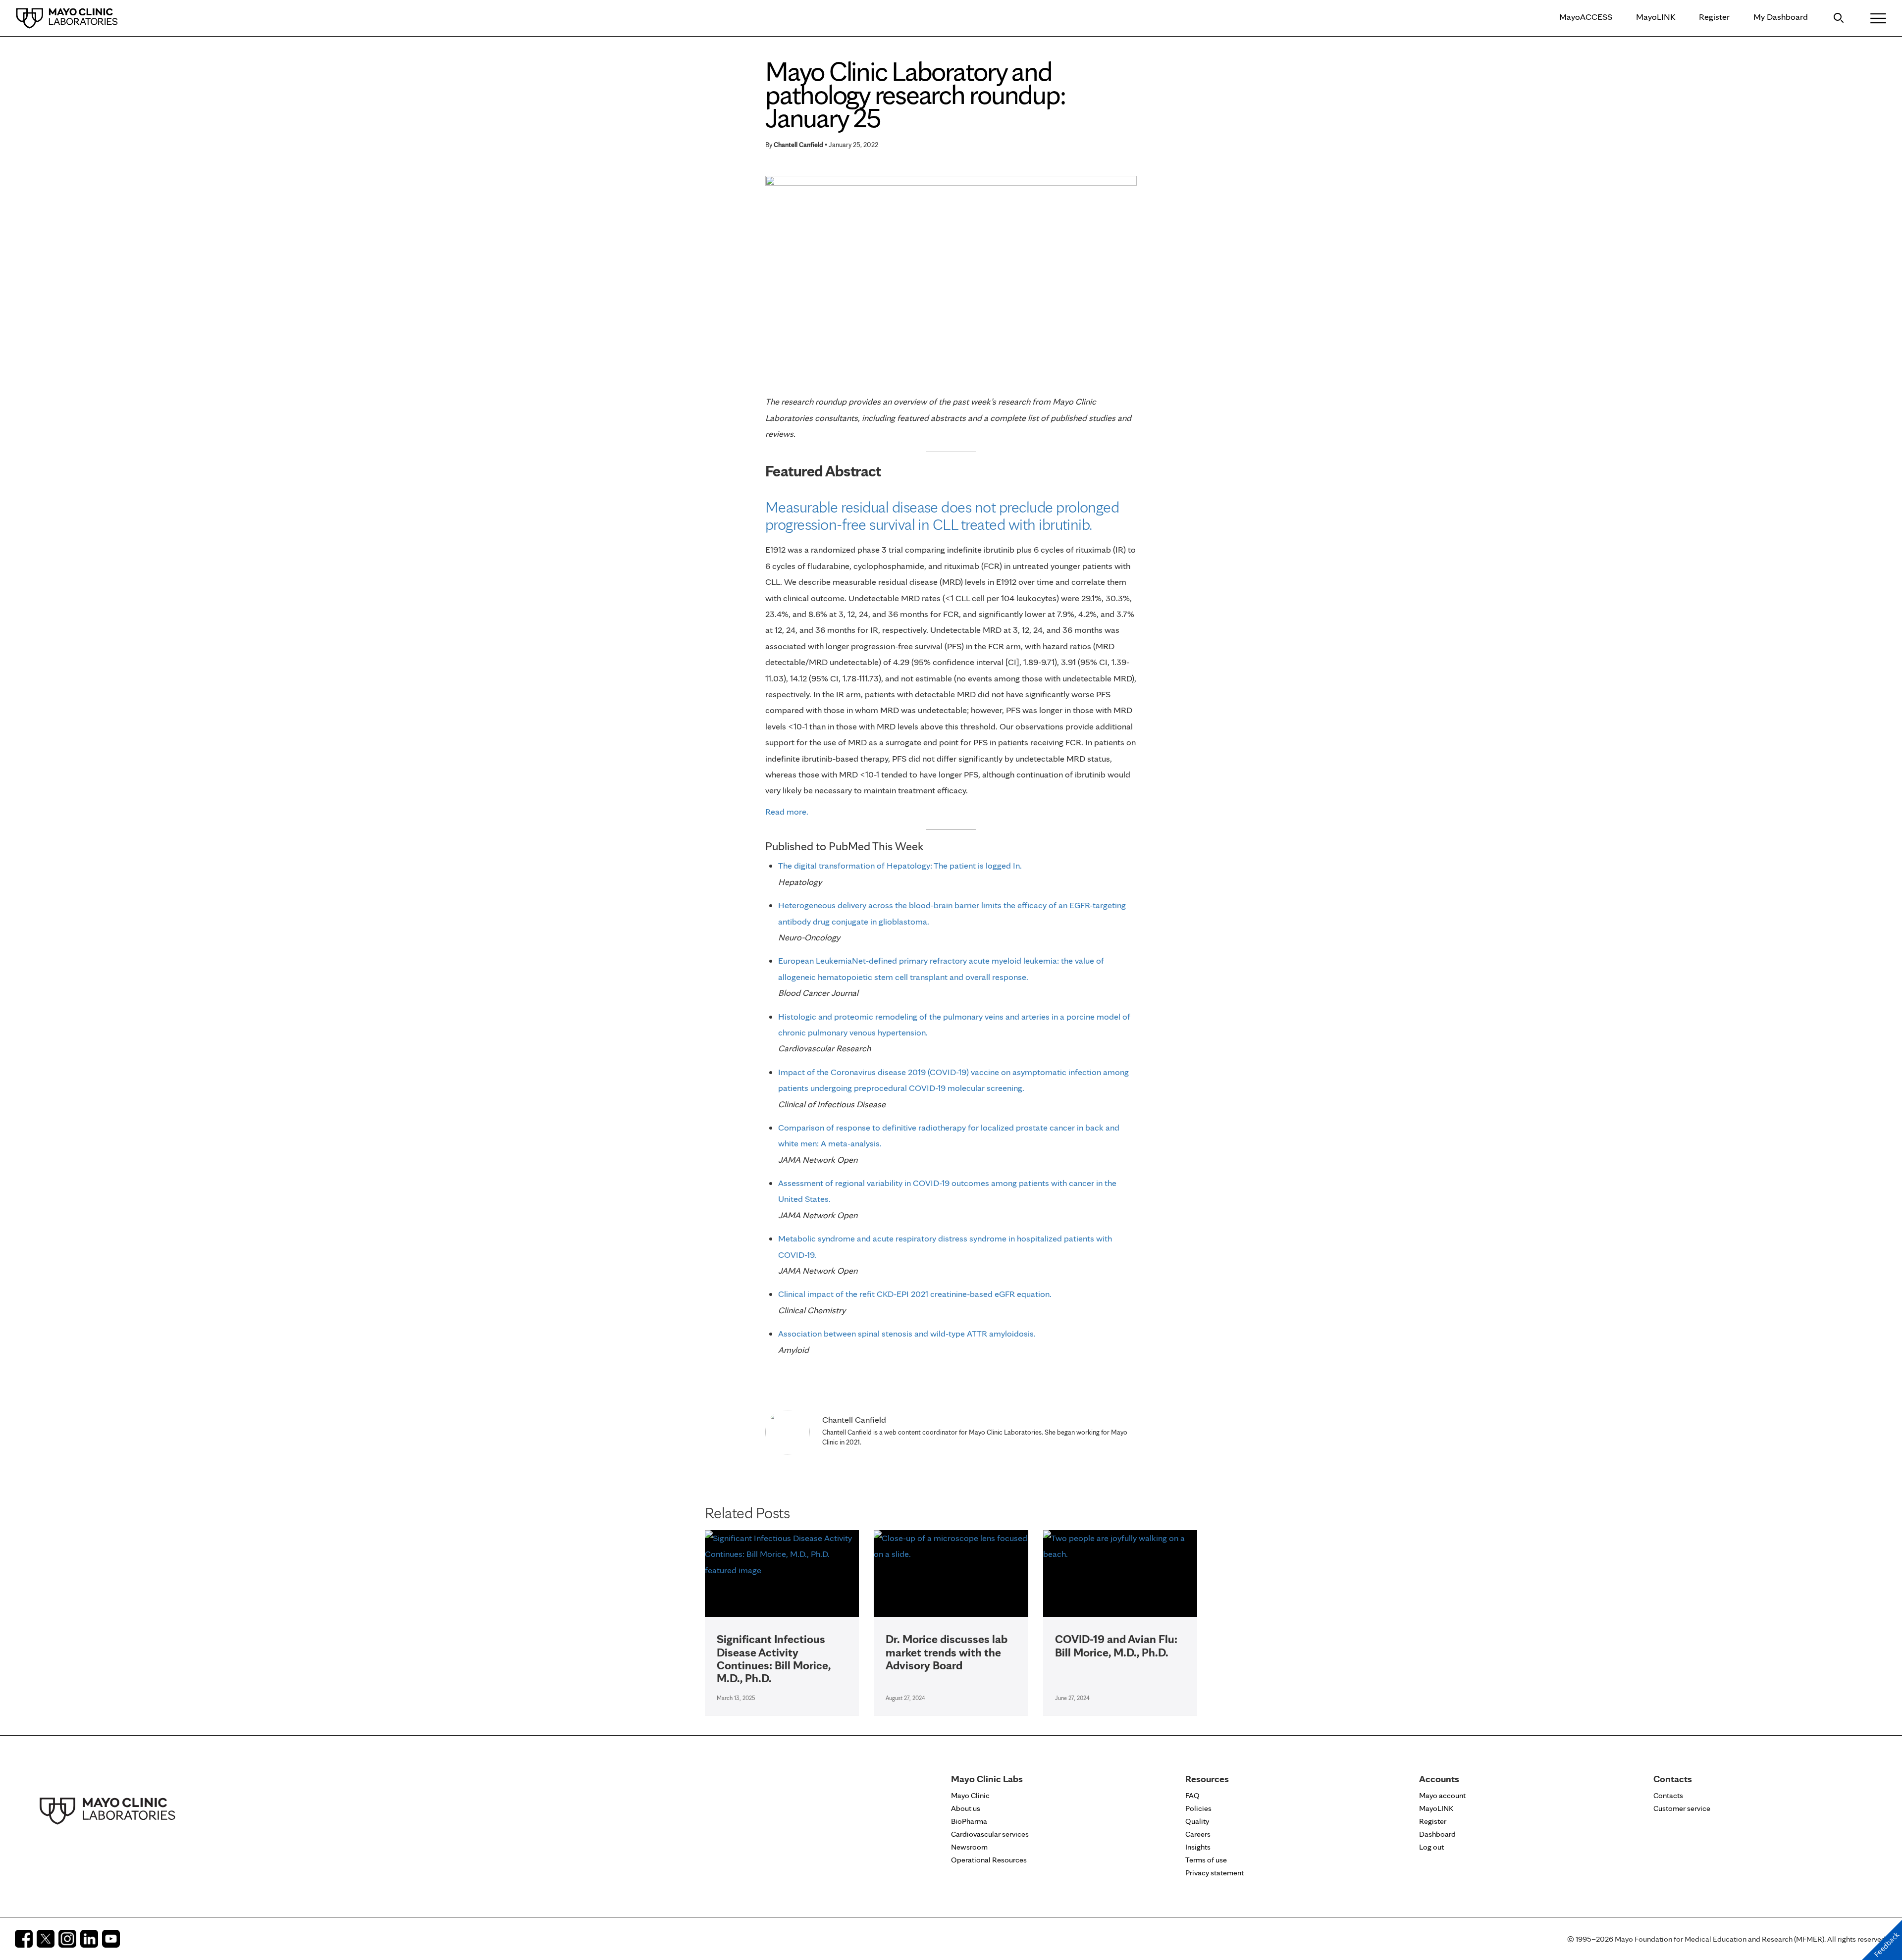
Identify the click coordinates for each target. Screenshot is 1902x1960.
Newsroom (969, 1847)
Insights (1198, 1847)
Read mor (784, 811)
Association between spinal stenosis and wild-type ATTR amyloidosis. (907, 1333)
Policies (1198, 1808)
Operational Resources (989, 1860)
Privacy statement (1215, 1873)
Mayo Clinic (970, 1795)
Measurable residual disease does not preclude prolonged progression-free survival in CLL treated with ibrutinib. (942, 516)
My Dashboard (1781, 17)
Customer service (1682, 1808)
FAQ (1192, 1795)
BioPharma (969, 1821)
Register (1714, 17)
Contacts (1668, 1795)
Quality (1197, 1821)
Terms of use (1206, 1860)
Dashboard (1437, 1834)
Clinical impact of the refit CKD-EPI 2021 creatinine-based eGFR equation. (915, 1294)
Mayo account (1442, 1795)
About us (966, 1808)
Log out (1431, 1847)
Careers (1198, 1834)
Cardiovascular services (990, 1834)
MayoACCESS (1586, 17)
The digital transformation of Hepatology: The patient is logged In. (900, 865)
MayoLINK (1656, 17)
